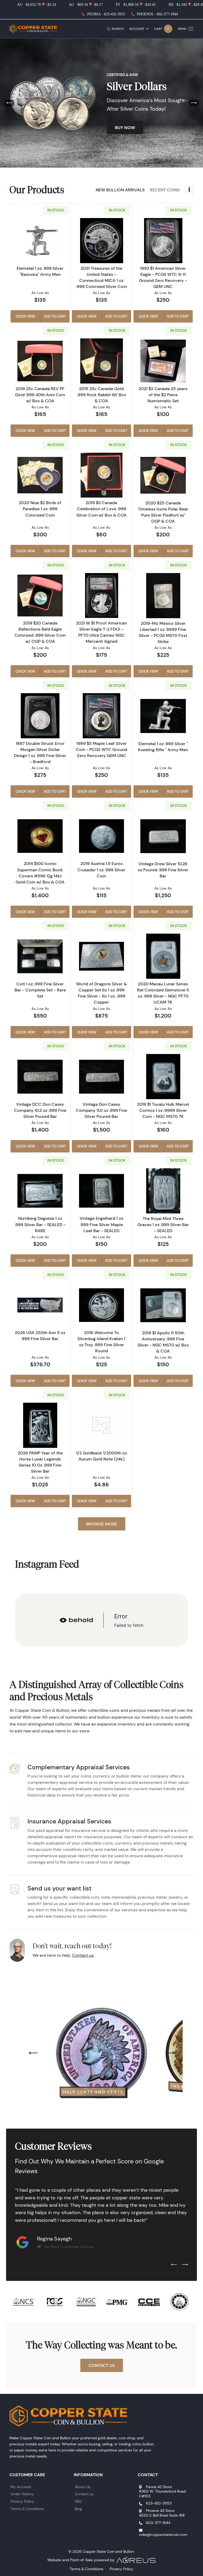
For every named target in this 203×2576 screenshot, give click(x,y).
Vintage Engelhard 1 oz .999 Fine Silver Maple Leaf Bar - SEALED (101, 1224)
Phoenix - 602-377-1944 (157, 14)
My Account (21, 2487)
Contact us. (83, 1955)
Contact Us (102, 2365)
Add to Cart (55, 316)
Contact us (84, 2494)
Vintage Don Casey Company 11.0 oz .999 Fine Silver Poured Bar (101, 1110)
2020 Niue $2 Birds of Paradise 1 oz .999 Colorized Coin (40, 509)
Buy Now (125, 127)
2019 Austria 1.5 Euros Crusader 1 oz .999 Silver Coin (101, 869)
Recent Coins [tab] (165, 190)
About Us (83, 2487)
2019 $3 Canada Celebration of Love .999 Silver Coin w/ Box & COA (101, 509)
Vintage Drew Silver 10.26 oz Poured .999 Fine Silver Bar (163, 870)
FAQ (78, 2501)
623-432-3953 (159, 2503)
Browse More (102, 1524)
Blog (78, 2509)
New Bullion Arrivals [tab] (120, 190)
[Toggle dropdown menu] (189, 190)
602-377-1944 (158, 2523)
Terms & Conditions (27, 2509)
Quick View (25, 316)
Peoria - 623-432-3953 (106, 14)
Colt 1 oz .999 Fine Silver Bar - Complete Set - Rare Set (40, 990)
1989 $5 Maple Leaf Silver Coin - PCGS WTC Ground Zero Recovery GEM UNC (101, 749)
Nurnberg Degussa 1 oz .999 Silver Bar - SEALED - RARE (40, 1224)
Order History (22, 2494)
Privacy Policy (22, 2501)
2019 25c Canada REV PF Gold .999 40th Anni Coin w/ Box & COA (40, 395)
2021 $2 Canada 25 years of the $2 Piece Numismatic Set (163, 395)
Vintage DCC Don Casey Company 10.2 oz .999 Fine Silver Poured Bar (40, 1110)
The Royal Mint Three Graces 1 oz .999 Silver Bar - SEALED (163, 1225)
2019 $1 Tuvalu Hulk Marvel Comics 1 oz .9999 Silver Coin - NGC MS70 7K (163, 1110)
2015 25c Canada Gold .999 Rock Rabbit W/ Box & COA (101, 395)
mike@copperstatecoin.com (163, 2535)
